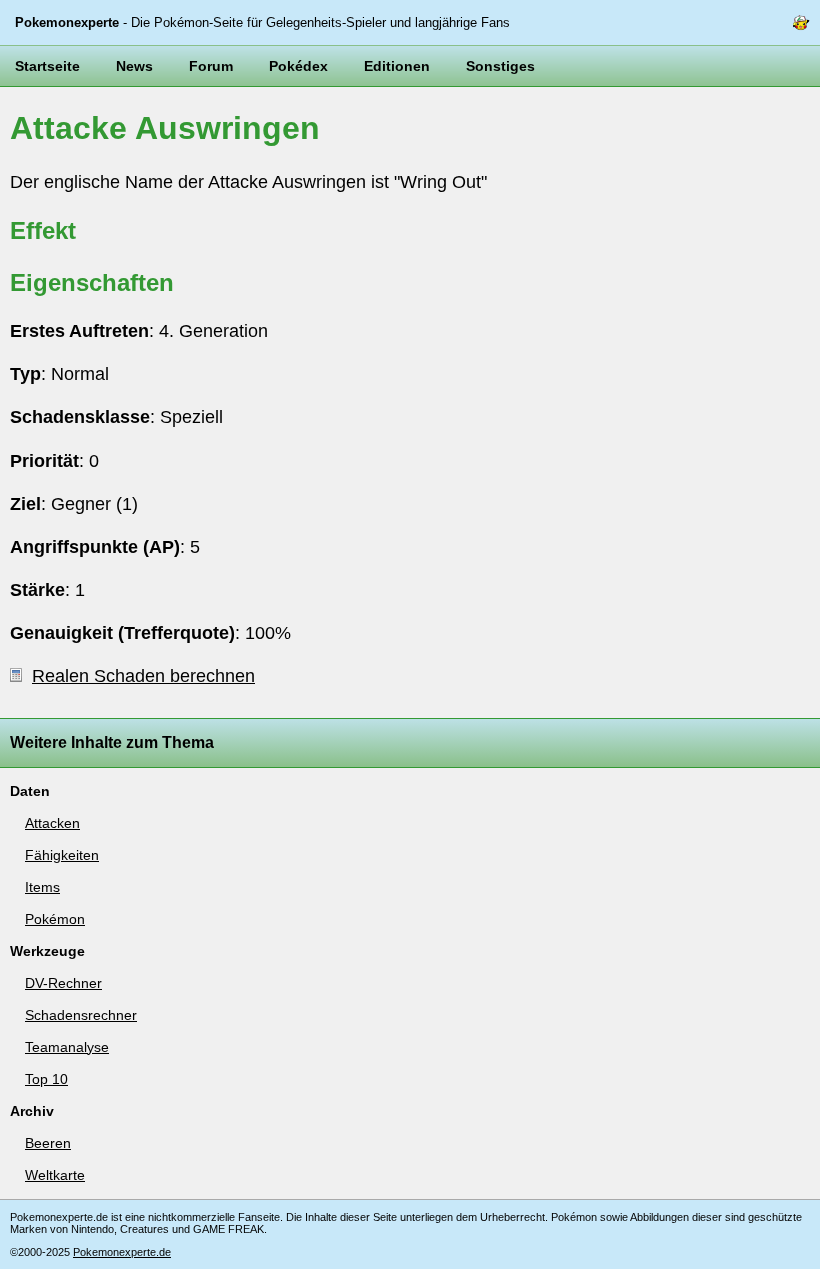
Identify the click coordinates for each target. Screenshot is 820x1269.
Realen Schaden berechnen (143, 676)
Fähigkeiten (62, 855)
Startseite (47, 66)
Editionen (397, 66)
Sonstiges (500, 66)
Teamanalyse (67, 1047)
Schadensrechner (81, 1015)
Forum (211, 66)
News (134, 66)
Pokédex (298, 66)
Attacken (52, 823)
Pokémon (55, 919)
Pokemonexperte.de (122, 1252)
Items (42, 887)
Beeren (48, 1143)
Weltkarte (55, 1175)
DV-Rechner (63, 983)
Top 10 (46, 1079)
